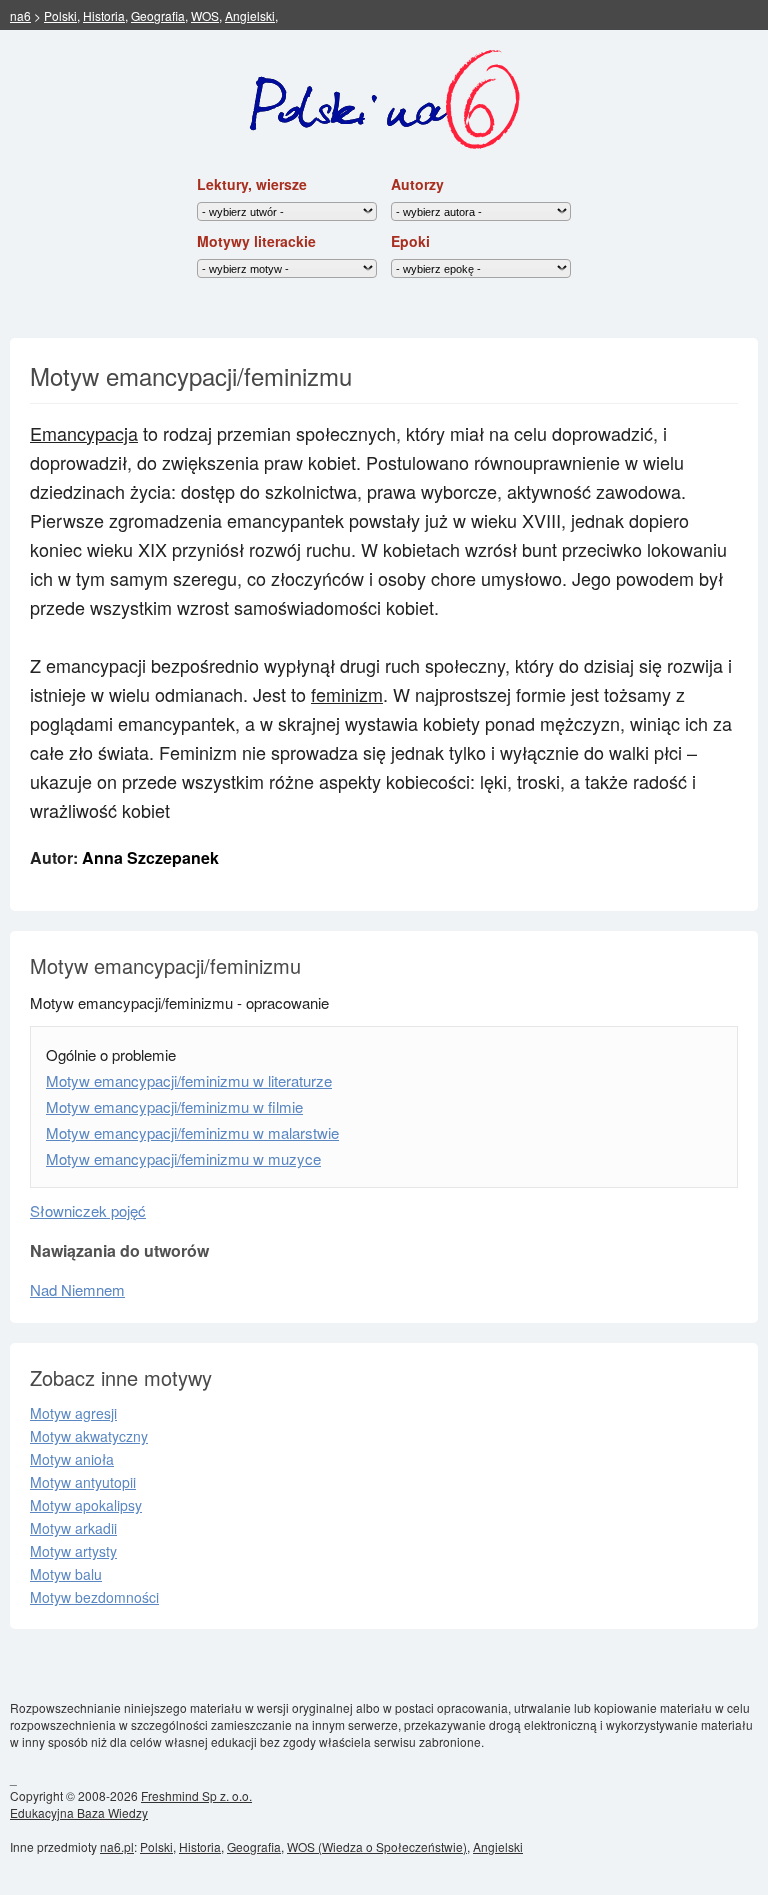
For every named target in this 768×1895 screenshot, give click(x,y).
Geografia (158, 15)
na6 (20, 15)
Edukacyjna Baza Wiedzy (79, 1812)
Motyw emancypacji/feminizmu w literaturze (189, 1080)
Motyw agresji (73, 1413)
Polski (60, 15)
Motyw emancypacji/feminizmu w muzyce (183, 1158)
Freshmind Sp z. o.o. (196, 1795)
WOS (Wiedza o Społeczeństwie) (377, 1846)
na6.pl (117, 1846)
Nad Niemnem (77, 1289)
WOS (205, 15)
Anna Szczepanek (150, 857)
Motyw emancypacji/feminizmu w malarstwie (192, 1132)
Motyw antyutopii (83, 1482)
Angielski (250, 15)
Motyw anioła (72, 1459)
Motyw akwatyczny (89, 1436)
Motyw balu (66, 1574)
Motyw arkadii (73, 1528)
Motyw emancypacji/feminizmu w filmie (174, 1106)
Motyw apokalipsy (86, 1505)
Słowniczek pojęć (88, 1210)
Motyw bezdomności (94, 1597)
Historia (104, 15)
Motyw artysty (73, 1551)
